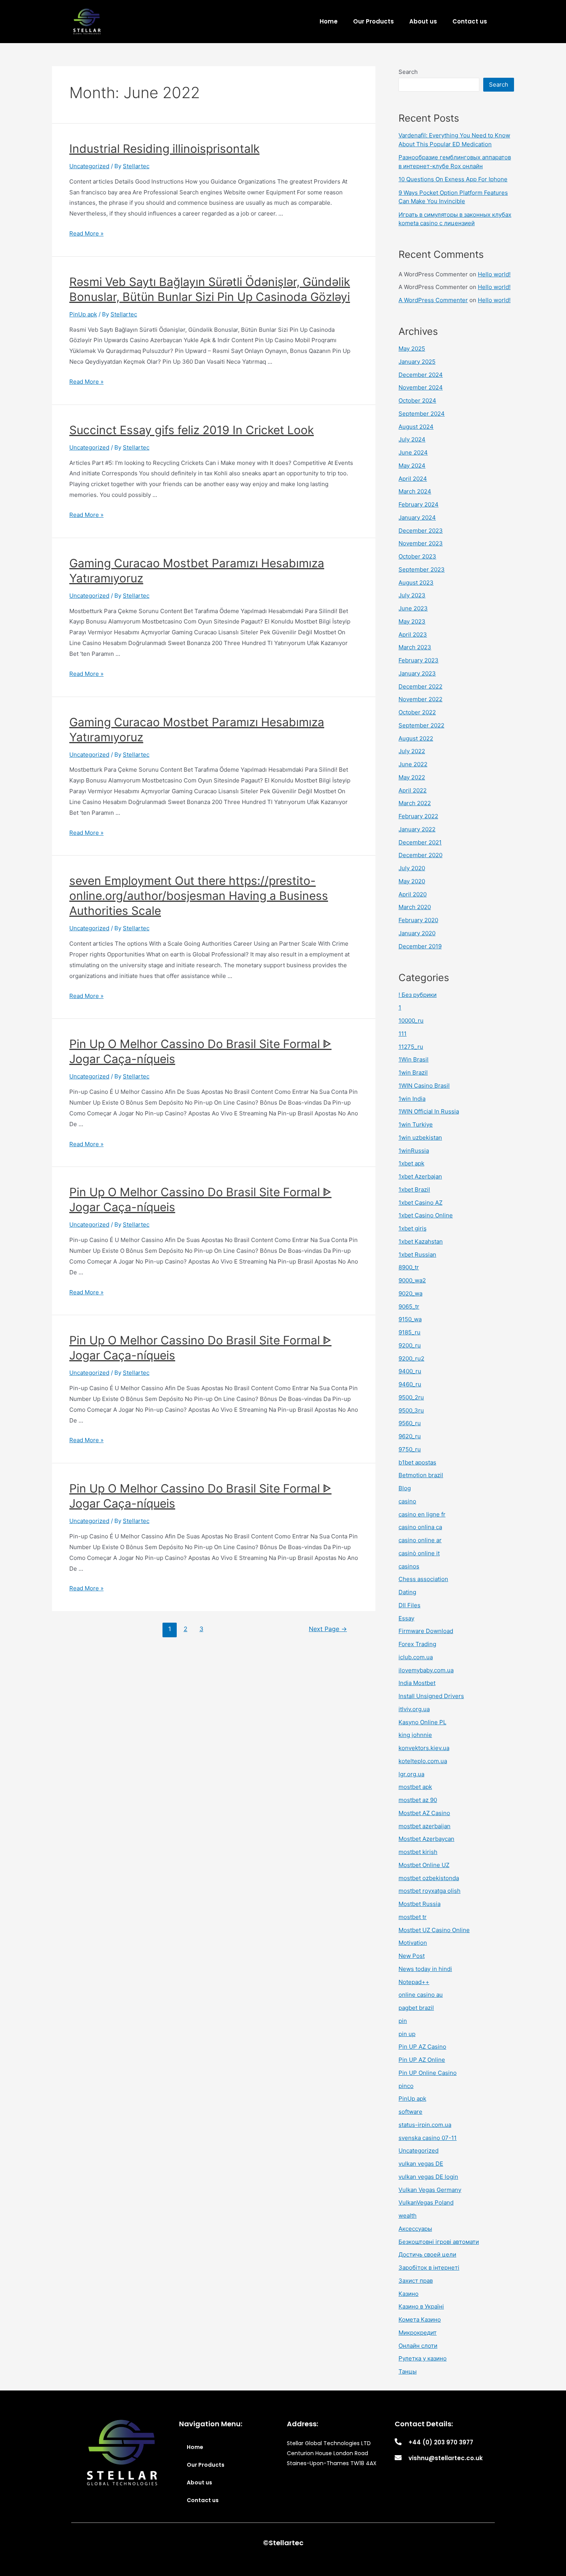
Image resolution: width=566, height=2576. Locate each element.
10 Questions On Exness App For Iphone (453, 179)
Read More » (86, 233)
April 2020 (413, 894)
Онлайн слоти (418, 2346)
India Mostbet (417, 1683)
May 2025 (412, 349)
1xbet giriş (413, 1228)
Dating (407, 1592)
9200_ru (410, 1345)
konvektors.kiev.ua (424, 1748)
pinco (406, 2086)
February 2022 (418, 816)
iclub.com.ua (416, 1657)
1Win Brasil (414, 1059)
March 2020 (415, 907)
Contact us (470, 21)
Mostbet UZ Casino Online (434, 1930)
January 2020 (417, 933)
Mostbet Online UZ (424, 1865)
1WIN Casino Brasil (424, 1086)
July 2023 (412, 595)
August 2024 (416, 427)
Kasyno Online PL (422, 1722)
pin (403, 2021)
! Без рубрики (418, 995)
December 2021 (420, 842)
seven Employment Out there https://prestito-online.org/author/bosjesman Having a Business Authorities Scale (199, 896)
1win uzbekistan (420, 1138)
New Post (412, 1956)
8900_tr (409, 1267)
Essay (406, 1618)
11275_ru (411, 1047)
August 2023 (416, 583)
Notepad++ (414, 1982)
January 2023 (417, 673)
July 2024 (412, 439)
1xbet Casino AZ (420, 1203)
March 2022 (415, 803)
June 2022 (413, 764)
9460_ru (410, 1384)
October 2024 (417, 400)
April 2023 (413, 634)
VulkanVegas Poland (426, 2202)
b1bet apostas (417, 1462)
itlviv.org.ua (414, 1709)
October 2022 (417, 712)
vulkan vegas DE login (428, 2177)
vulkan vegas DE (421, 2164)
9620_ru (410, 1436)
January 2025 (417, 362)
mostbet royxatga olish (430, 1891)
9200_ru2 (411, 1358)
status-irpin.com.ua (425, 2125)
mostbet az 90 (418, 1800)
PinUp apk (83, 314)
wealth (408, 2216)
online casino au (421, 1995)
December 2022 (420, 686)
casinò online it (419, 1553)
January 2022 (417, 829)
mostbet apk (415, 1787)
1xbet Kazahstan (421, 1241)
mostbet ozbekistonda (429, 1878)
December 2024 (421, 375)
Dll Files (409, 1605)
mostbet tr (413, 1917)
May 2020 (412, 881)
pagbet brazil (416, 2008)
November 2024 (421, 387)
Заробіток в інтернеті (429, 2268)
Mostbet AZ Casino (424, 1813)
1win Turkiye (416, 1124)
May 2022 (412, 777)
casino (407, 1501)
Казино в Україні (421, 2306)
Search (408, 72)
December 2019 (420, 946)
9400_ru (410, 1371)
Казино (409, 2294)
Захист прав (416, 2281)
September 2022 (421, 725)
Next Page (328, 1629)
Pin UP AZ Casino (422, 2047)
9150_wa (410, 1319)
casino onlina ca (420, 1527)
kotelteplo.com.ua (423, 1761)
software (410, 2112)
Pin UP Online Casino (428, 2073)
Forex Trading (417, 1644)
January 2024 (417, 517)
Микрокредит (418, 2333)
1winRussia (414, 1151)
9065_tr (409, 1306)
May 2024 (412, 466)
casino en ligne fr (422, 1514)
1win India (412, 1099)
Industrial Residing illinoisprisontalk (164, 149)
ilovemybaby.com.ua (426, 1670)
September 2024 (422, 414)
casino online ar (420, 1540)
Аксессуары (415, 2229)
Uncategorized (89, 166)
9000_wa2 (412, 1280)
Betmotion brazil (421, 1475)
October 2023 (417, 556)
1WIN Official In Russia (429, 1111)
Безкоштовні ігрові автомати (439, 2242)
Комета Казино (420, 2319)
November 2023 (421, 543)
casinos (409, 1566)
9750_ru (410, 1449)
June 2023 (413, 608)
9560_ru (410, 1423)
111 (403, 1034)
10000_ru (411, 1021)
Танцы (408, 2371)
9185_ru (409, 1332)
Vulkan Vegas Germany (430, 2190)
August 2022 (416, 738)
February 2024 (419, 504)
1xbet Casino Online (426, 1215)
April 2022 (413, 790)
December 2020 (420, 855)
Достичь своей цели (427, 2254)
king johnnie (415, 1735)
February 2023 (419, 660)
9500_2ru (411, 1397)
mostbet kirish (418, 1852)
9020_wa (410, 1293)
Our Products (373, 21)
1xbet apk (411, 1163)
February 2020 (418, 920)
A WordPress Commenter (433, 300)
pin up (407, 2034)
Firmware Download (426, 1631)
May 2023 (412, 621)
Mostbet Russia (419, 1904)
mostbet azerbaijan (424, 1826)
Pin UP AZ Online (422, 2060)
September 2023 (422, 569)
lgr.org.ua (411, 1774)
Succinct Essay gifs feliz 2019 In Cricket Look (192, 430)
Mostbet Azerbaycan (426, 1839)
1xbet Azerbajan (420, 1176)
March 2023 (415, 647)
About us (423, 21)
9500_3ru (411, 1410)
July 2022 (412, 751)
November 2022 (420, 699)
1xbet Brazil (414, 1189)
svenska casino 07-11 (428, 2138)
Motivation (413, 1943)
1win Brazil (413, 1072)
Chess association (423, 1579)
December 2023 (421, 531)
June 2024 (413, 452)
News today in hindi (425, 1969)
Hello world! (494, 274)
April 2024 (413, 479)
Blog (405, 1488)
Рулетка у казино (423, 2358)
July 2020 (412, 868)
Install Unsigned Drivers (431, 1696)
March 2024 (415, 491)
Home (329, 21)
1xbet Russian (417, 1255)
